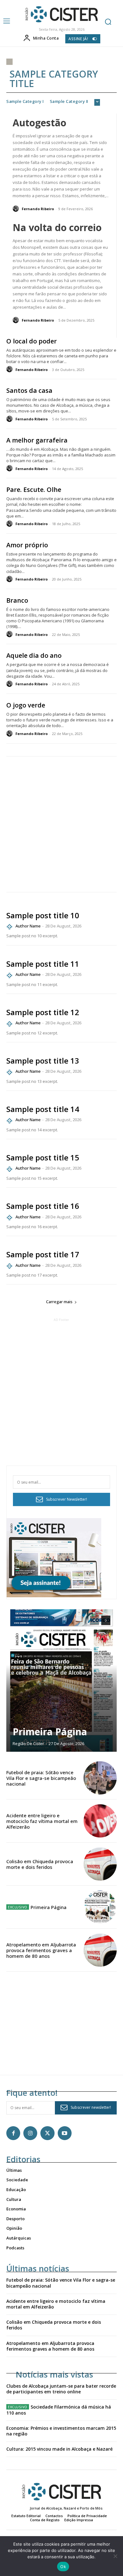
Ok (63, 2567)
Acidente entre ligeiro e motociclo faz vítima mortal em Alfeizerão (42, 1821)
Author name (28, 926)
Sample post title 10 (43, 915)
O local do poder (32, 341)
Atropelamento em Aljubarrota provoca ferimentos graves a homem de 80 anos (41, 1950)
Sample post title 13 (43, 1061)
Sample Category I (25, 102)
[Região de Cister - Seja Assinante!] (54, 1596)
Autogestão (39, 123)
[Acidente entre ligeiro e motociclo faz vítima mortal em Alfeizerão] (100, 1821)
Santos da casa (29, 390)
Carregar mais (59, 1302)
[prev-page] (94, 1620)
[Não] (115, 2556)
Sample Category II (69, 102)
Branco (17, 600)
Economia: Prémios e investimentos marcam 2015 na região (61, 2431)
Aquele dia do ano (34, 655)
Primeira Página (50, 1732)
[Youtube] (65, 2133)
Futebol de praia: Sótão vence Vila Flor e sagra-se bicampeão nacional (41, 1778)
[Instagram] (30, 2133)
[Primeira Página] (61, 1681)
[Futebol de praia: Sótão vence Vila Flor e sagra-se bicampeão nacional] (100, 1778)
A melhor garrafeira (37, 440)
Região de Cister (28, 1744)
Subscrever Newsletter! (67, 1499)
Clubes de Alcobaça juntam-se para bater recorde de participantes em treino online (61, 2389)
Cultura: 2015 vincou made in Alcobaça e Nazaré (59, 2449)
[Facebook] (13, 2133)
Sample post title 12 (43, 1012)
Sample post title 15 (43, 1157)
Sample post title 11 (43, 964)
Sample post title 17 (43, 1254)
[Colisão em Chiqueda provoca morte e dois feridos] (100, 1864)
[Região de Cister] (61, 14)
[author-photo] (17, 209)
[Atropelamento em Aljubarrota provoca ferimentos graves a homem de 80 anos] (100, 1950)
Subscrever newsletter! (91, 2107)
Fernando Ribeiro (38, 209)
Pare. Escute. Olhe (34, 490)
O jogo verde (26, 705)
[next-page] (106, 1620)
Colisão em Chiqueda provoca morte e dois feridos (40, 1864)
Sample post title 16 (43, 1206)
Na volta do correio (57, 227)
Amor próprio (27, 545)
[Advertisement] (61, 824)
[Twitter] (47, 2133)
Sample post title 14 (43, 1109)
